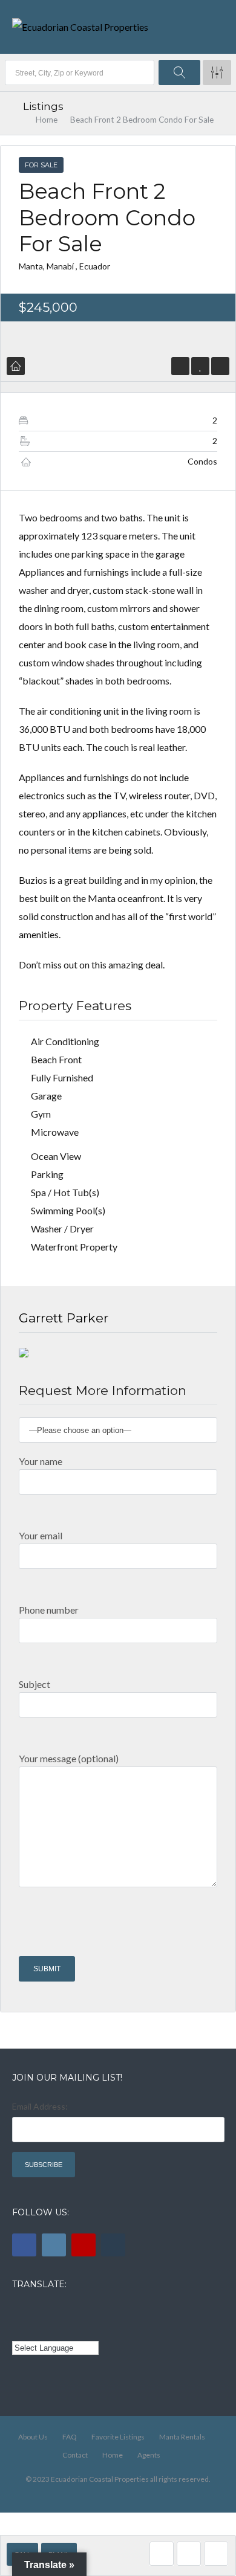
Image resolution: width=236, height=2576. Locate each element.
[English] (19, 2311)
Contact (75, 2455)
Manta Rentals (182, 2437)
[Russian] (69, 2311)
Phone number (49, 1610)
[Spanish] (36, 2311)
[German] (86, 2311)
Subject (34, 1684)
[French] (53, 2311)
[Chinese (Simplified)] (19, 2329)
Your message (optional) (69, 1758)
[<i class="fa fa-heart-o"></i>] (201, 366)
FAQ (70, 2437)
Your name (41, 1461)
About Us (33, 2437)
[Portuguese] (36, 2329)
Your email (41, 1535)
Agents (149, 2455)
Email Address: (40, 2106)
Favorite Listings (118, 2437)
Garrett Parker (64, 1318)
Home (47, 120)
